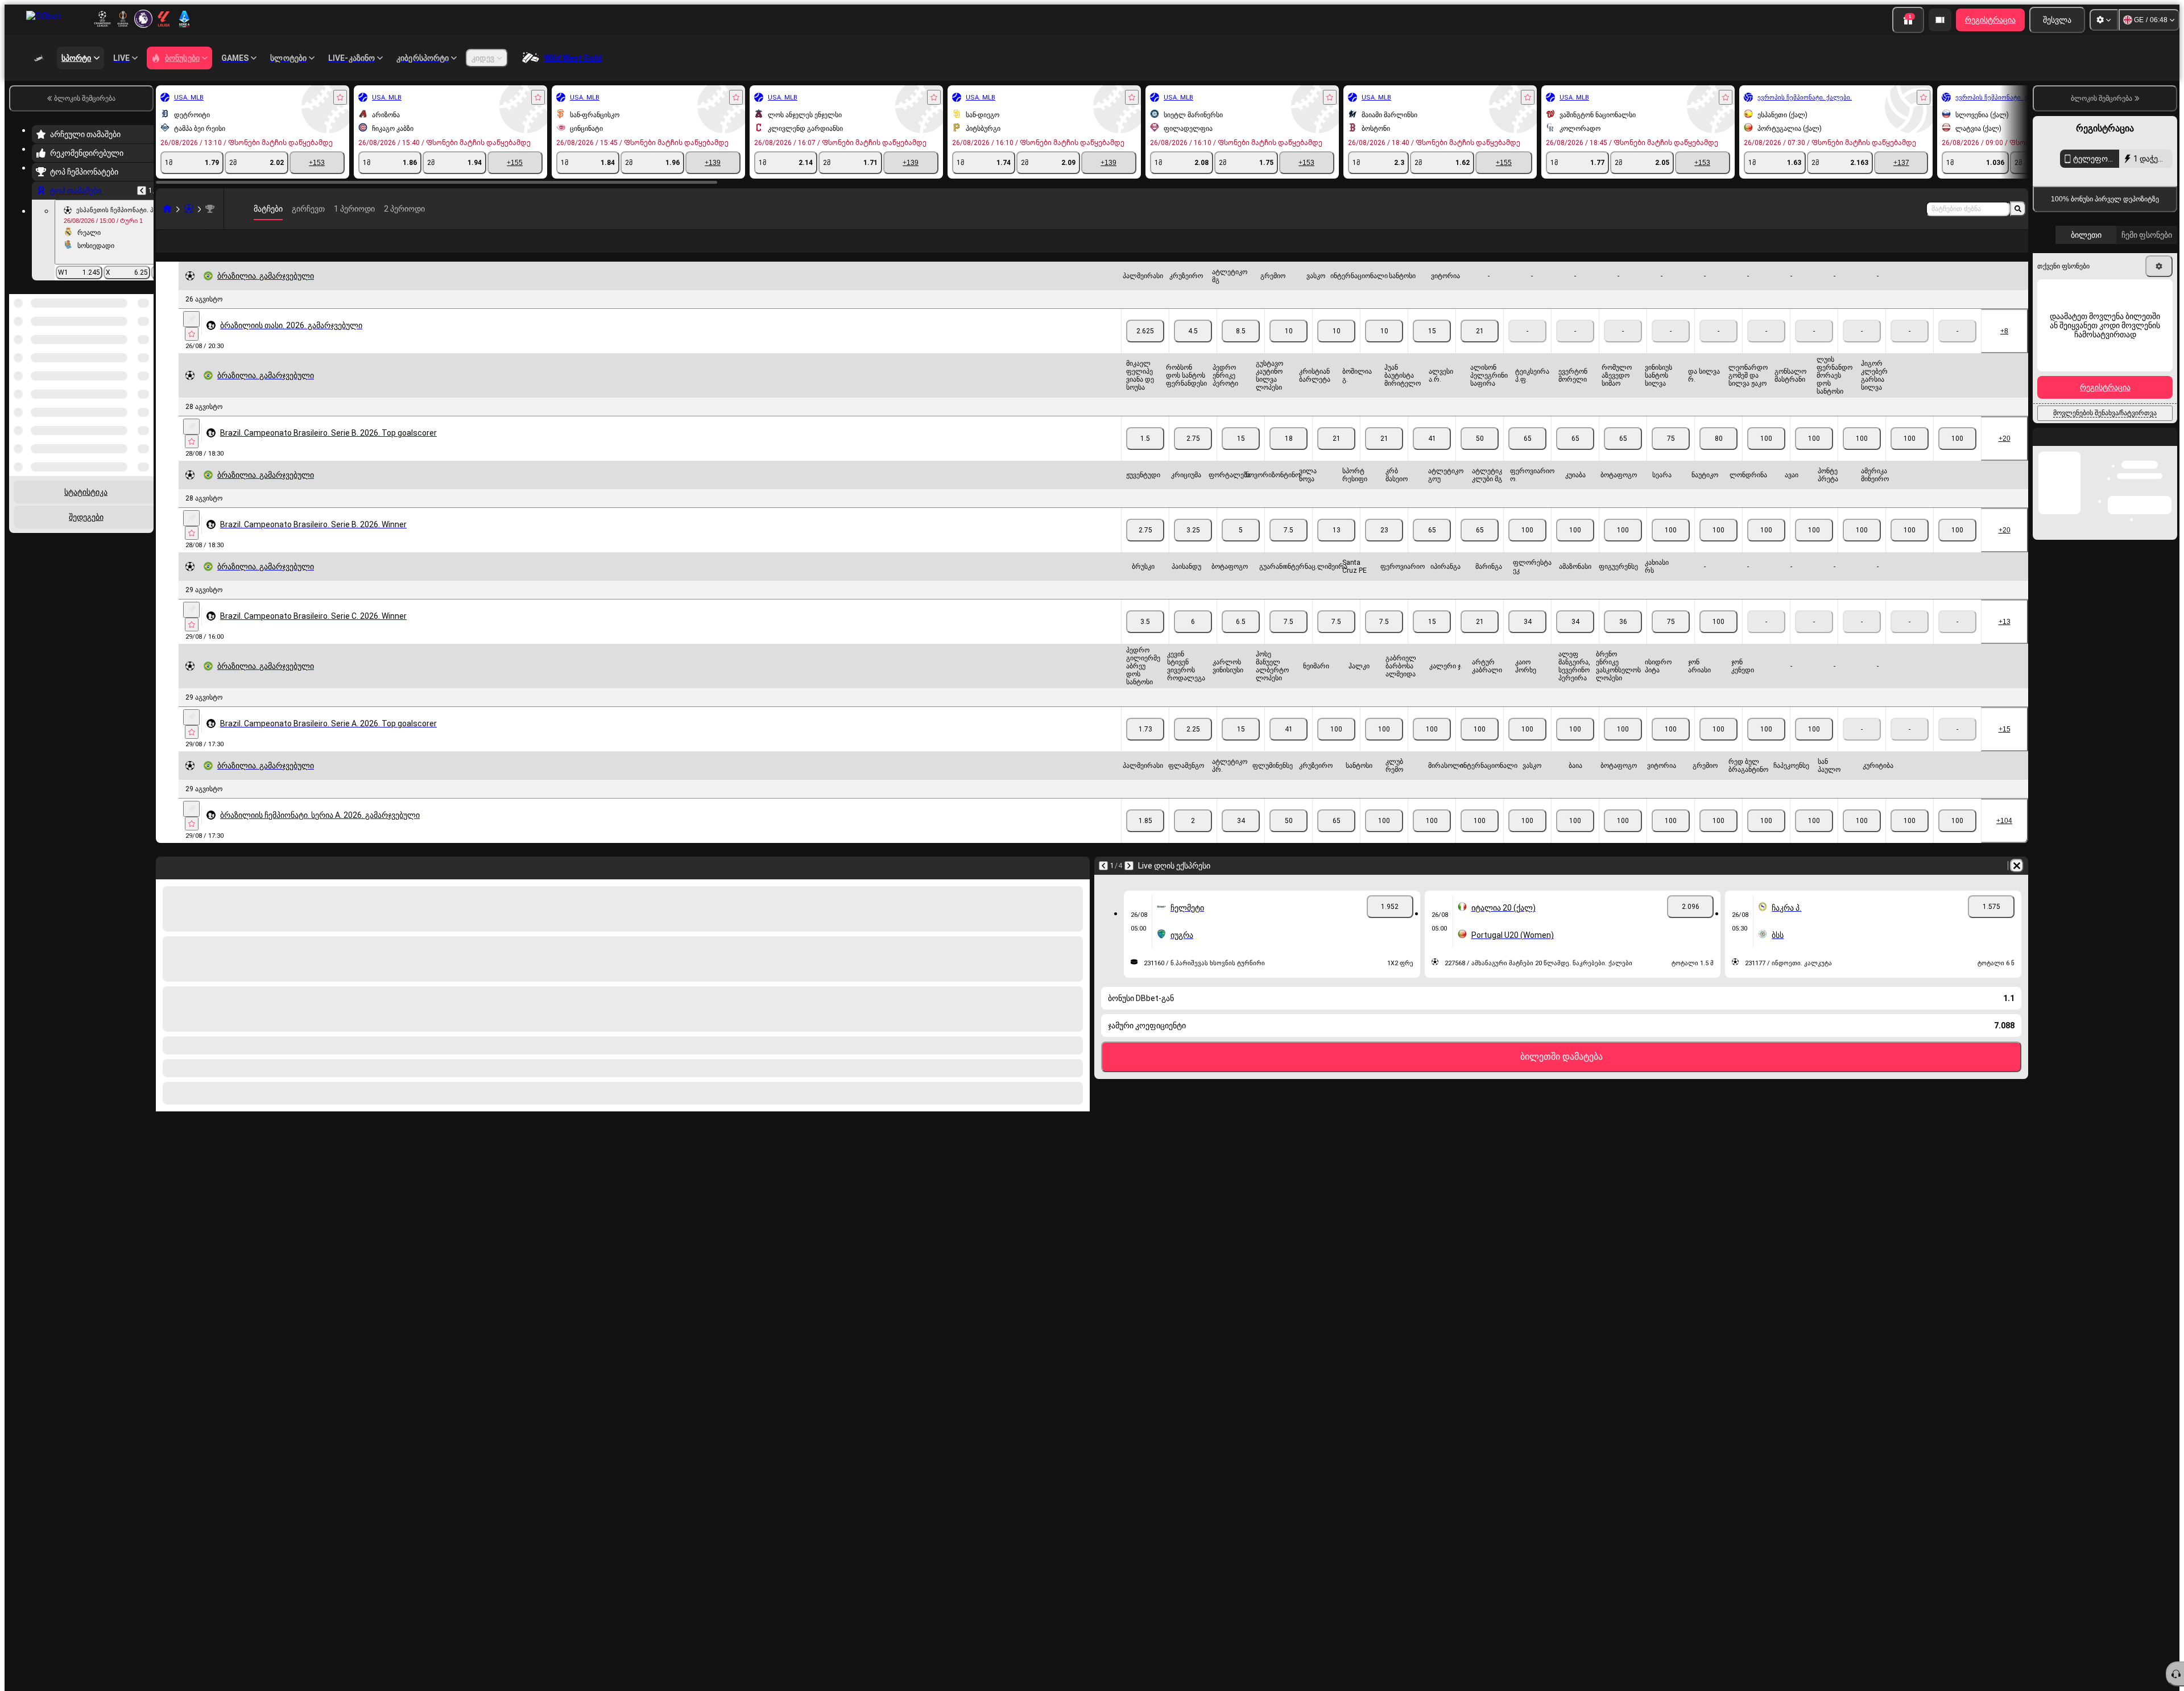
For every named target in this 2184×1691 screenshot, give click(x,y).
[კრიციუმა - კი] (1193, 548)
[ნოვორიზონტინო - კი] (1289, 548)
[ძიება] (2018, 209)
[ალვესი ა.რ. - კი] (1480, 457)
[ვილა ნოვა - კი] (1336, 548)
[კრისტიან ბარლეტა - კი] (1336, 457)
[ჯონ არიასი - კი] (1766, 747)
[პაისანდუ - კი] (1193, 640)
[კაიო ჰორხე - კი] (1575, 747)
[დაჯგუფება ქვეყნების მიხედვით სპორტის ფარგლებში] (144, 353)
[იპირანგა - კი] (1480, 640)
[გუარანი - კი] (1289, 640)
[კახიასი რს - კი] (1718, 640)
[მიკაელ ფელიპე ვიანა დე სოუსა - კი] (1145, 457)
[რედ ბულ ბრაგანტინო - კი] (1814, 839)
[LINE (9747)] (167, 209)
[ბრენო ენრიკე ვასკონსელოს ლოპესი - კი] (1671, 747)
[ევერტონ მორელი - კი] (1623, 457)
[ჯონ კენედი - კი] (1814, 747)
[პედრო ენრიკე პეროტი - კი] (1241, 457)
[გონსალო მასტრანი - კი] (1862, 457)
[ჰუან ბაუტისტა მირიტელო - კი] (1432, 457)
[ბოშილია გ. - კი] (1384, 457)
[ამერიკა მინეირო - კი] (1957, 548)
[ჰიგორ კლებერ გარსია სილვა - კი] (1957, 457)
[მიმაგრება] (191, 337)
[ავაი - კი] (1862, 548)
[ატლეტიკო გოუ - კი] (1480, 548)
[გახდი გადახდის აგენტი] (1940, 20)
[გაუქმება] (2017, 884)
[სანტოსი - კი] (1432, 349)
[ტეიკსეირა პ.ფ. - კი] (1575, 457)
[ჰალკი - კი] (1384, 747)
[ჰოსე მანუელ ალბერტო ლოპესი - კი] (1289, 747)
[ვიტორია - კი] (1480, 349)
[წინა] (142, 191)
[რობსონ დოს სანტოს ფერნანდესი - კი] (1193, 457)
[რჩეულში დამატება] (340, 97)
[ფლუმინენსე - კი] (1289, 839)
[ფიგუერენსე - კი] (1671, 640)
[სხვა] (2003, 250)
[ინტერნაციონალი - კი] (1384, 349)
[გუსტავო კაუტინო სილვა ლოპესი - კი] (1289, 457)
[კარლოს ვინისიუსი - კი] (1241, 747)
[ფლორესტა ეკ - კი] (1575, 640)
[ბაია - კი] (1623, 839)
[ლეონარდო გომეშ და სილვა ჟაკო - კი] (1814, 457)
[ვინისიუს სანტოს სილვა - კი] (1718, 457)
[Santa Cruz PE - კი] (1384, 640)
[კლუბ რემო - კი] (1432, 839)
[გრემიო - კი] (1289, 349)
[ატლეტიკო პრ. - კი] (1241, 839)
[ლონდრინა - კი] (1814, 548)
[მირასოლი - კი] (1480, 839)
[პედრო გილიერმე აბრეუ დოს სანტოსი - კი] (1145, 747)
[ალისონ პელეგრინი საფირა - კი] (1527, 457)
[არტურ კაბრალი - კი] (1527, 747)
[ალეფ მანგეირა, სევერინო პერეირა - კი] (1623, 747)
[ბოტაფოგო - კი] (1671, 548)
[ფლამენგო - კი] (1193, 839)
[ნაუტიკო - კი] (1766, 548)
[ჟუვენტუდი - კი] (1145, 548)
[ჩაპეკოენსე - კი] (1862, 839)
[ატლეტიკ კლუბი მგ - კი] (1527, 548)
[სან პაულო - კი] (1910, 839)
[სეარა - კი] (1718, 548)
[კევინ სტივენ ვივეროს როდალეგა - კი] (1193, 747)
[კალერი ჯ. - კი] (1480, 747)
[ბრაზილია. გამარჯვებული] (210, 209)
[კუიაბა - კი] (1623, 548)
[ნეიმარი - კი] (1336, 747)
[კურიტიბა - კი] (1957, 839)
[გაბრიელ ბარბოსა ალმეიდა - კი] (1432, 747)
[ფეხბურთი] (189, 209)
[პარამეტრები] (2104, 20)
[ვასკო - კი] (1336, 349)
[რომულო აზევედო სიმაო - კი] (1671, 457)
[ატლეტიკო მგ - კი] (1241, 349)
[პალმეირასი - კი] (1145, 349)
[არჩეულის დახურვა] (130, 353)
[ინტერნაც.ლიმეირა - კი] (1336, 640)
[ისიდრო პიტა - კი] (1718, 747)
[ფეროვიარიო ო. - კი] (1575, 548)
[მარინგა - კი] (1527, 640)
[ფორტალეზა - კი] (1241, 548)
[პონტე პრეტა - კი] (1910, 548)
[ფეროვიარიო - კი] (1432, 640)
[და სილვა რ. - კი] (1766, 457)
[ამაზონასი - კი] (1623, 640)
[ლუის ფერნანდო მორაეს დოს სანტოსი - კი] (1910, 457)
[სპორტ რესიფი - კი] (1384, 548)
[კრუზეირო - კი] (1193, 349)
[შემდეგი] (1129, 884)
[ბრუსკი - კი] (1145, 640)
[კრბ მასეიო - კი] (1432, 548)
